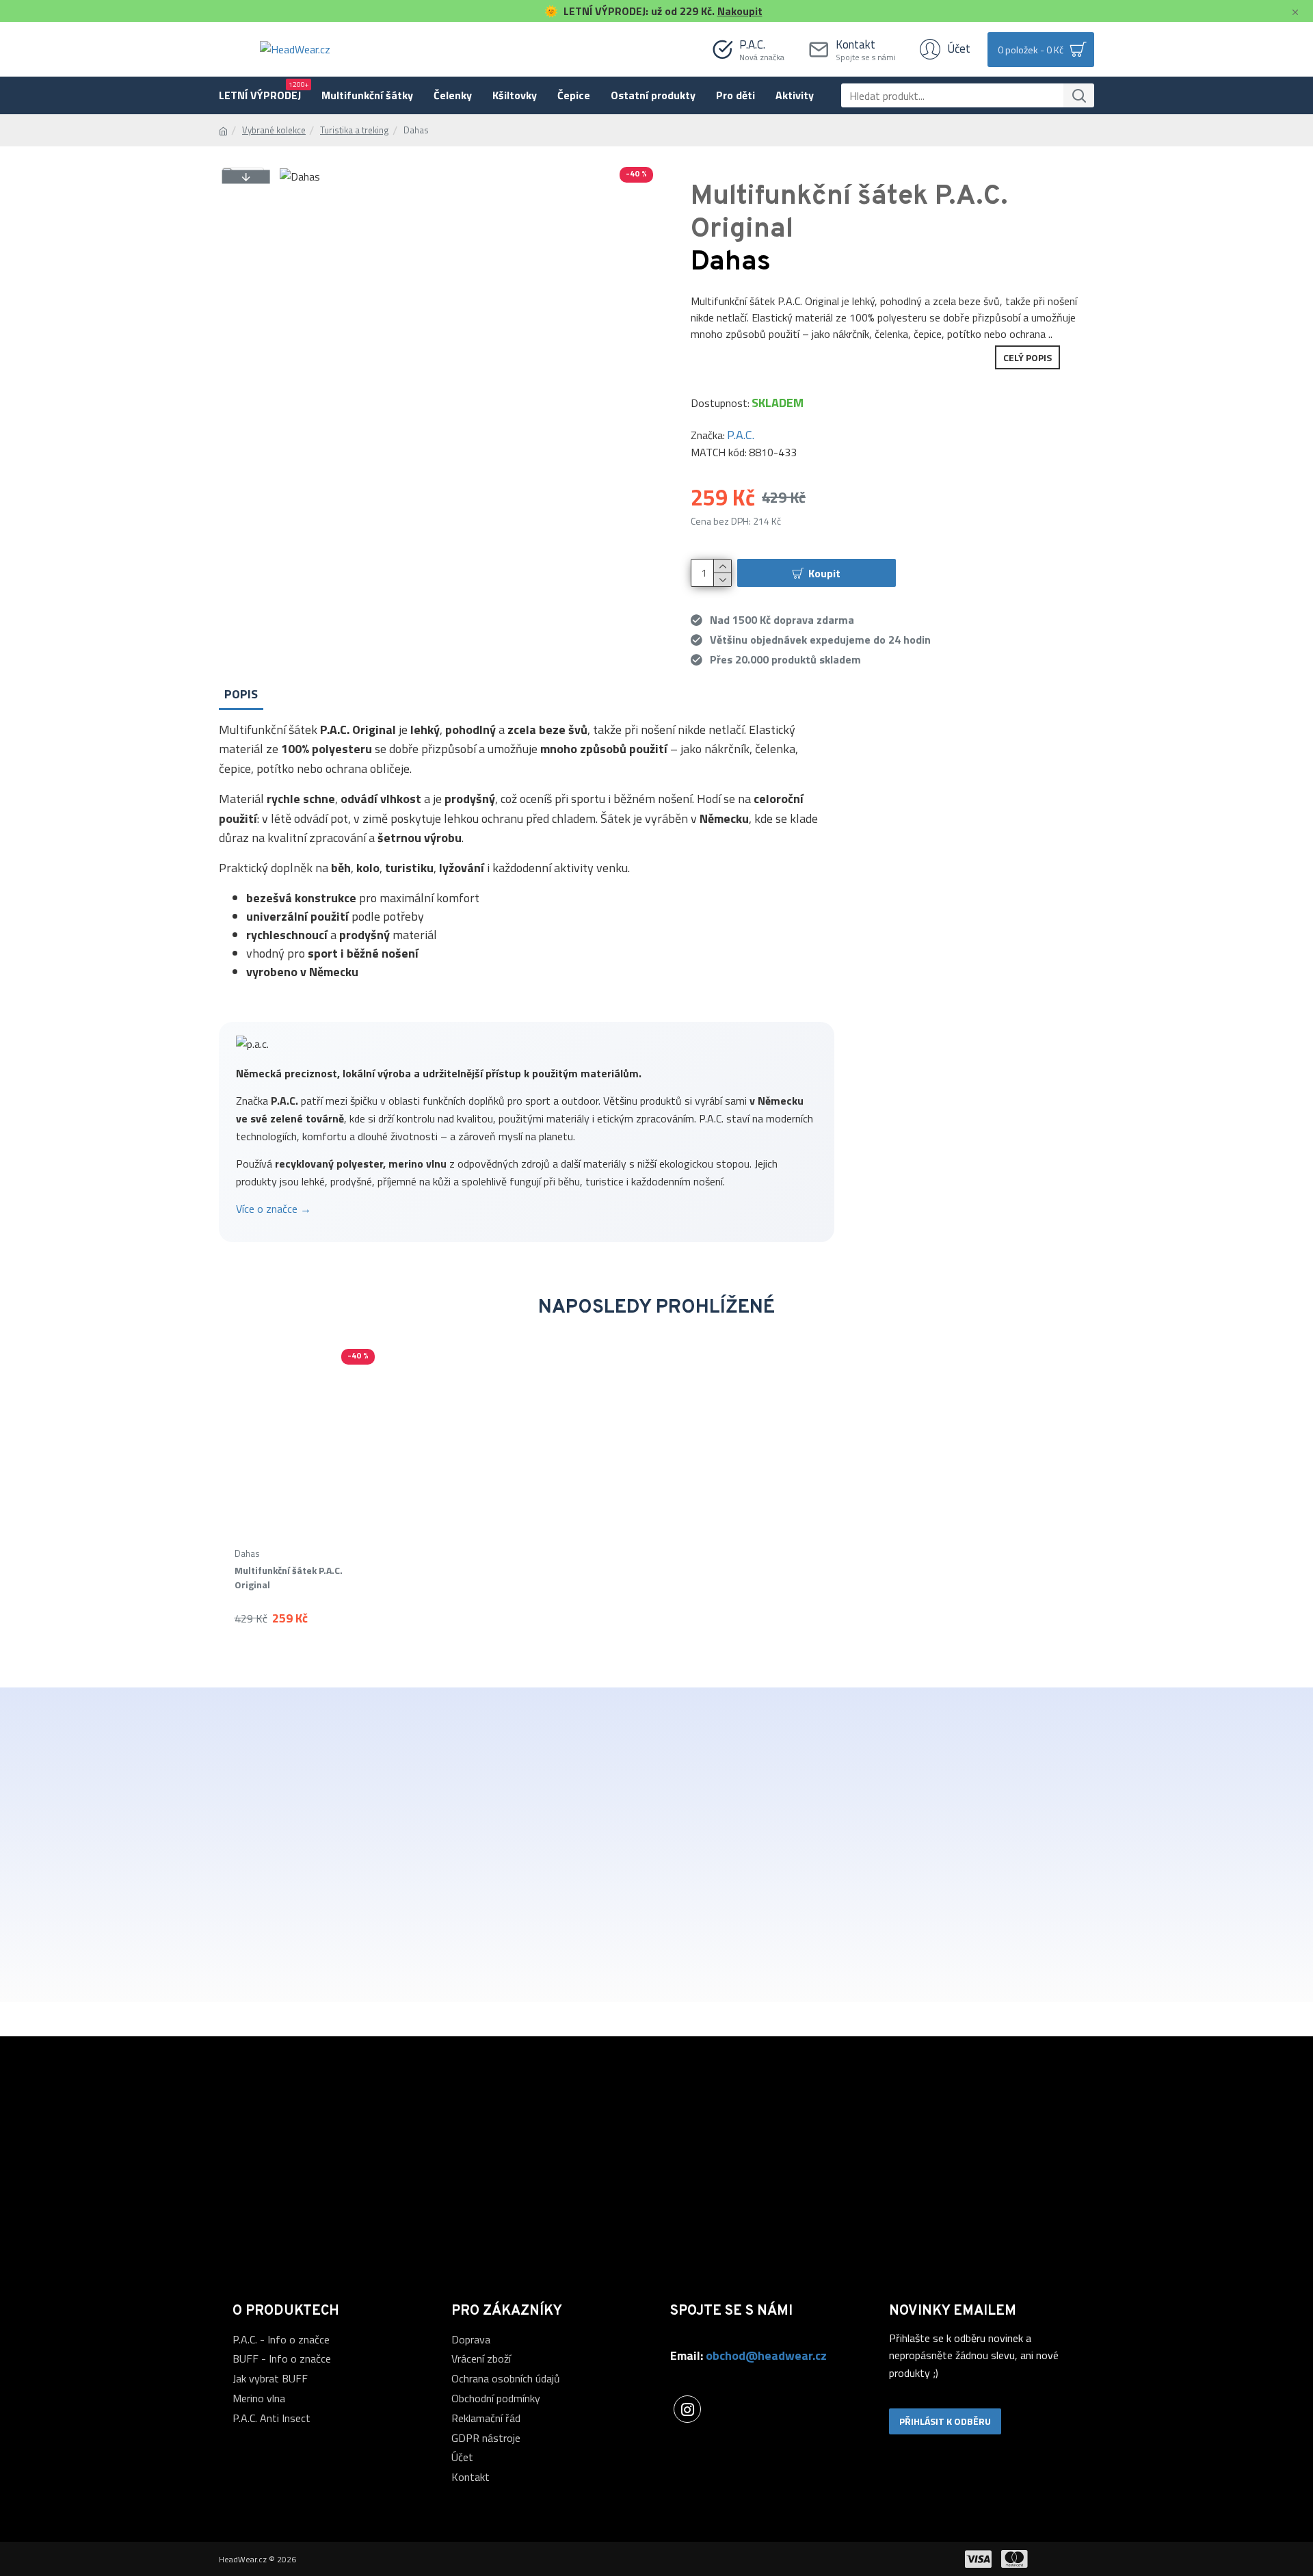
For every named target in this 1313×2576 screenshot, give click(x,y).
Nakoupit (740, 11)
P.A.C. (741, 435)
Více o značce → (274, 1209)
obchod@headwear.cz (766, 2355)
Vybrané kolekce (274, 130)
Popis (241, 694)
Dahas (247, 1554)
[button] (246, 176)
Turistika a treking (355, 130)
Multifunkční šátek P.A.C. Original (289, 1577)
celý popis (1027, 357)
